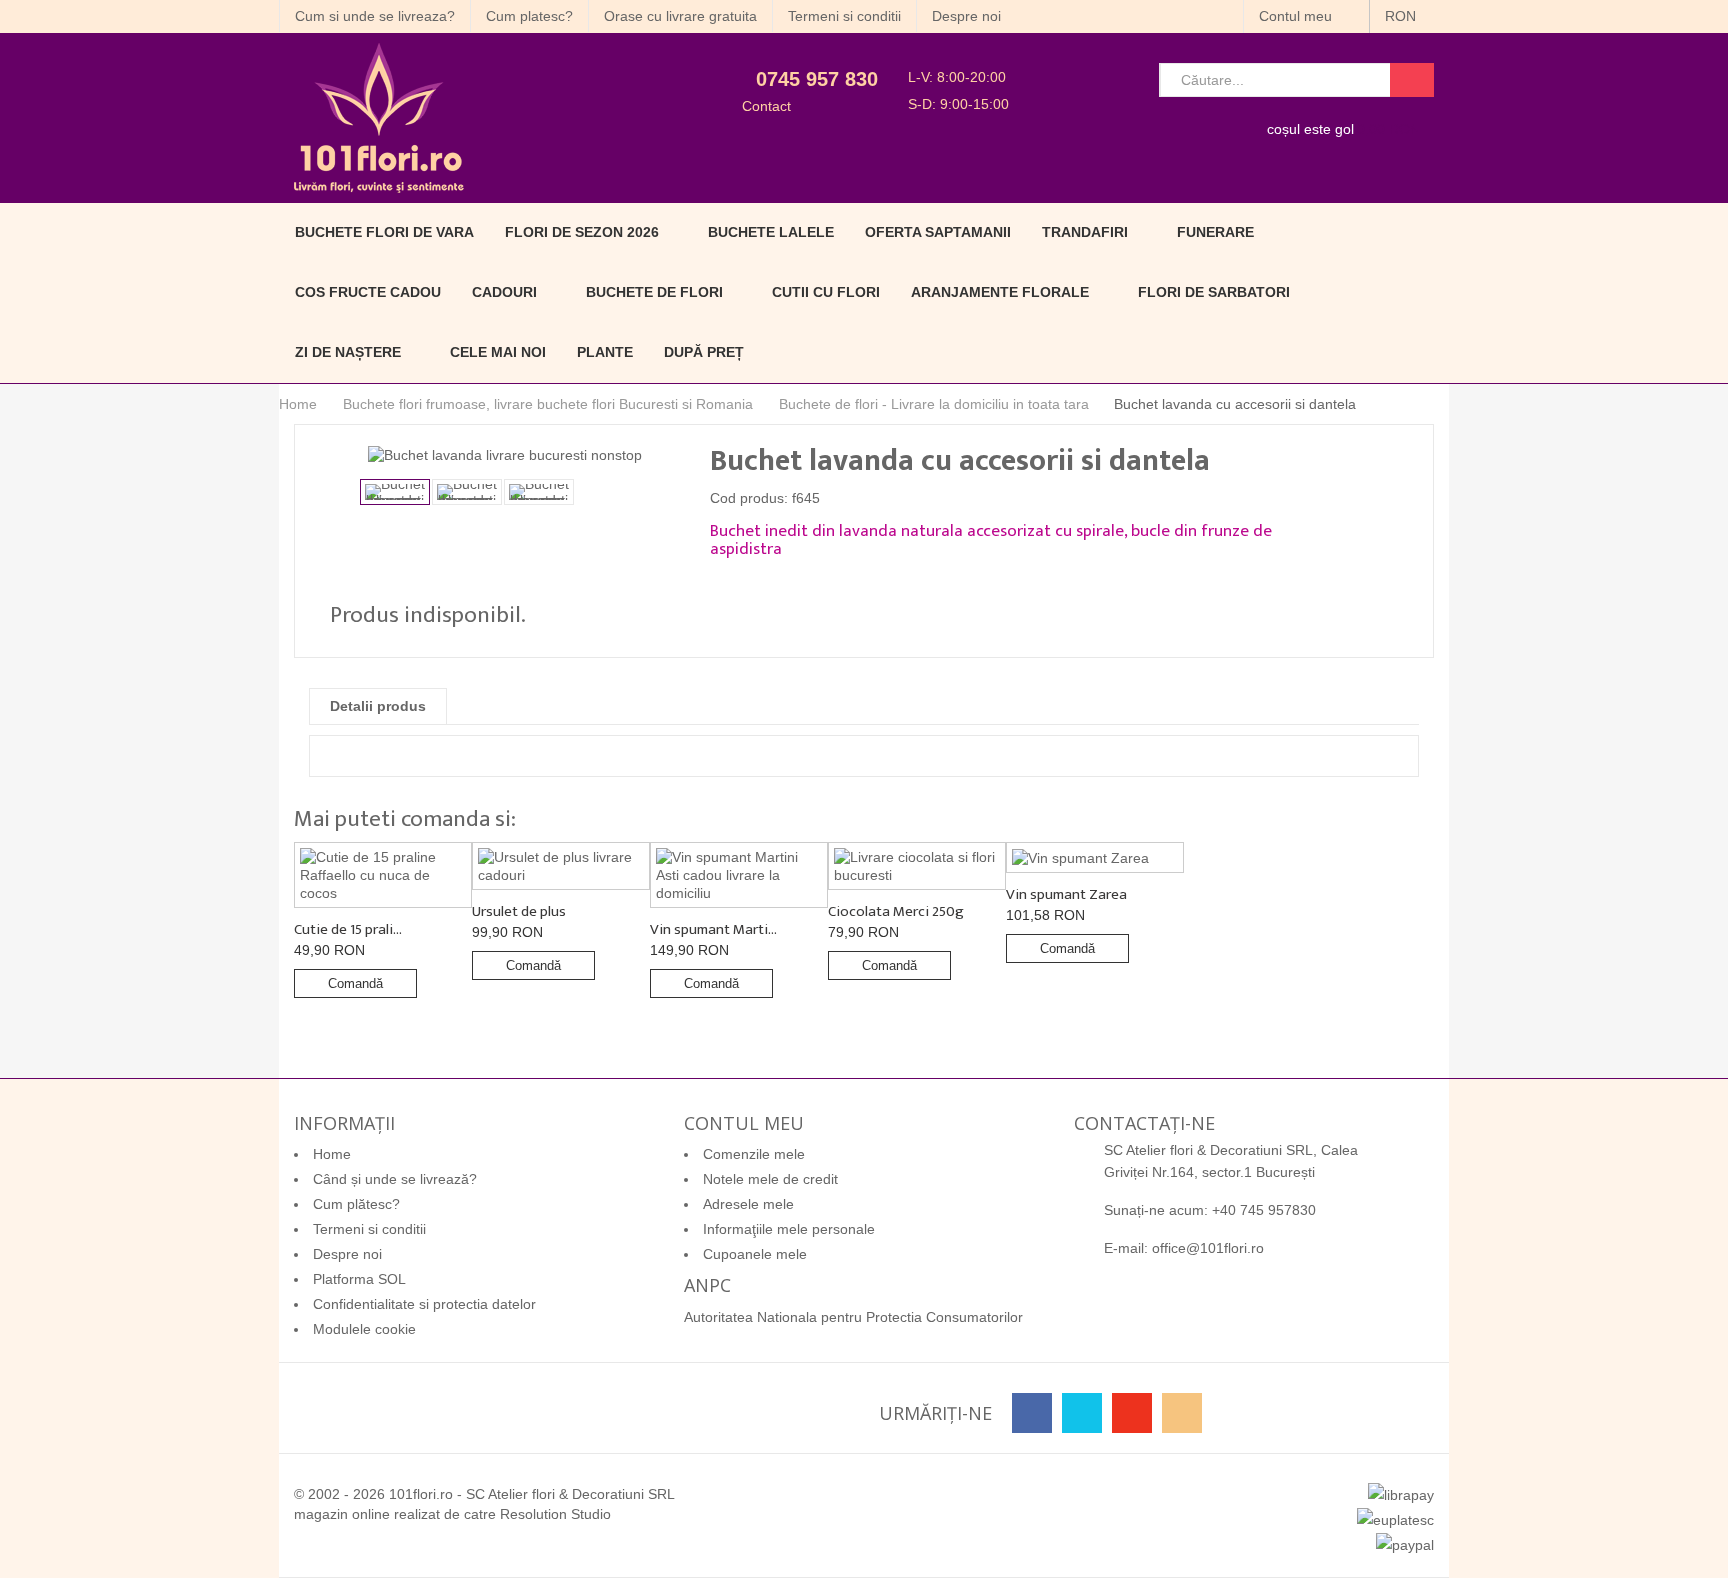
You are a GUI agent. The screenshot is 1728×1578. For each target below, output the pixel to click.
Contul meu (1297, 16)
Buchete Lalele (771, 232)
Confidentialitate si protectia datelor (424, 1304)
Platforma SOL (359, 1279)
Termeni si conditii (844, 16)
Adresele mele (748, 1204)
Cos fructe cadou (368, 292)
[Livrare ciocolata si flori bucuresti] (917, 866)
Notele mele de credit (770, 1179)
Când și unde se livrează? (395, 1179)
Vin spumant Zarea (1066, 894)
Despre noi (966, 16)
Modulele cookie (364, 1329)
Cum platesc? (529, 16)
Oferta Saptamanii (938, 232)
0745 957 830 (817, 79)
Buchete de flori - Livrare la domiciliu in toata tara (934, 404)
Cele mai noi (498, 352)
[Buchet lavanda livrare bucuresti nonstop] (395, 492)
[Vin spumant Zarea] (1095, 857)
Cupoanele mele (755, 1254)
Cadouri (504, 292)
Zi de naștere (348, 352)
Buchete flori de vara (384, 232)
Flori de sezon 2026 (582, 232)
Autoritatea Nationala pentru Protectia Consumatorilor (853, 1317)
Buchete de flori (654, 292)
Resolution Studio (555, 1514)
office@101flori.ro (1208, 1248)
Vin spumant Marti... (713, 929)
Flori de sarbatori (1214, 292)
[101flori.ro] (461, 118)
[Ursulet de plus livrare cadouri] (561, 866)
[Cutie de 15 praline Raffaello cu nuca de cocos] (383, 875)
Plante (605, 352)
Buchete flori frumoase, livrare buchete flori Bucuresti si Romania (548, 404)
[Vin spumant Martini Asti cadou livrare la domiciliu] (739, 875)
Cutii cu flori (826, 292)
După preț (704, 352)
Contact (766, 106)
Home (298, 404)
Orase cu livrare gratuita (680, 16)
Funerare (1215, 232)
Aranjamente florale (1000, 292)
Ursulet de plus (519, 911)
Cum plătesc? (356, 1204)
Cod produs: (749, 498)
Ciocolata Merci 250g (896, 911)
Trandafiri (1085, 232)
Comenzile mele (754, 1154)
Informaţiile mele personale (789, 1229)
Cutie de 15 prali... (348, 929)
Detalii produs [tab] (378, 706)
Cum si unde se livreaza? (375, 16)
